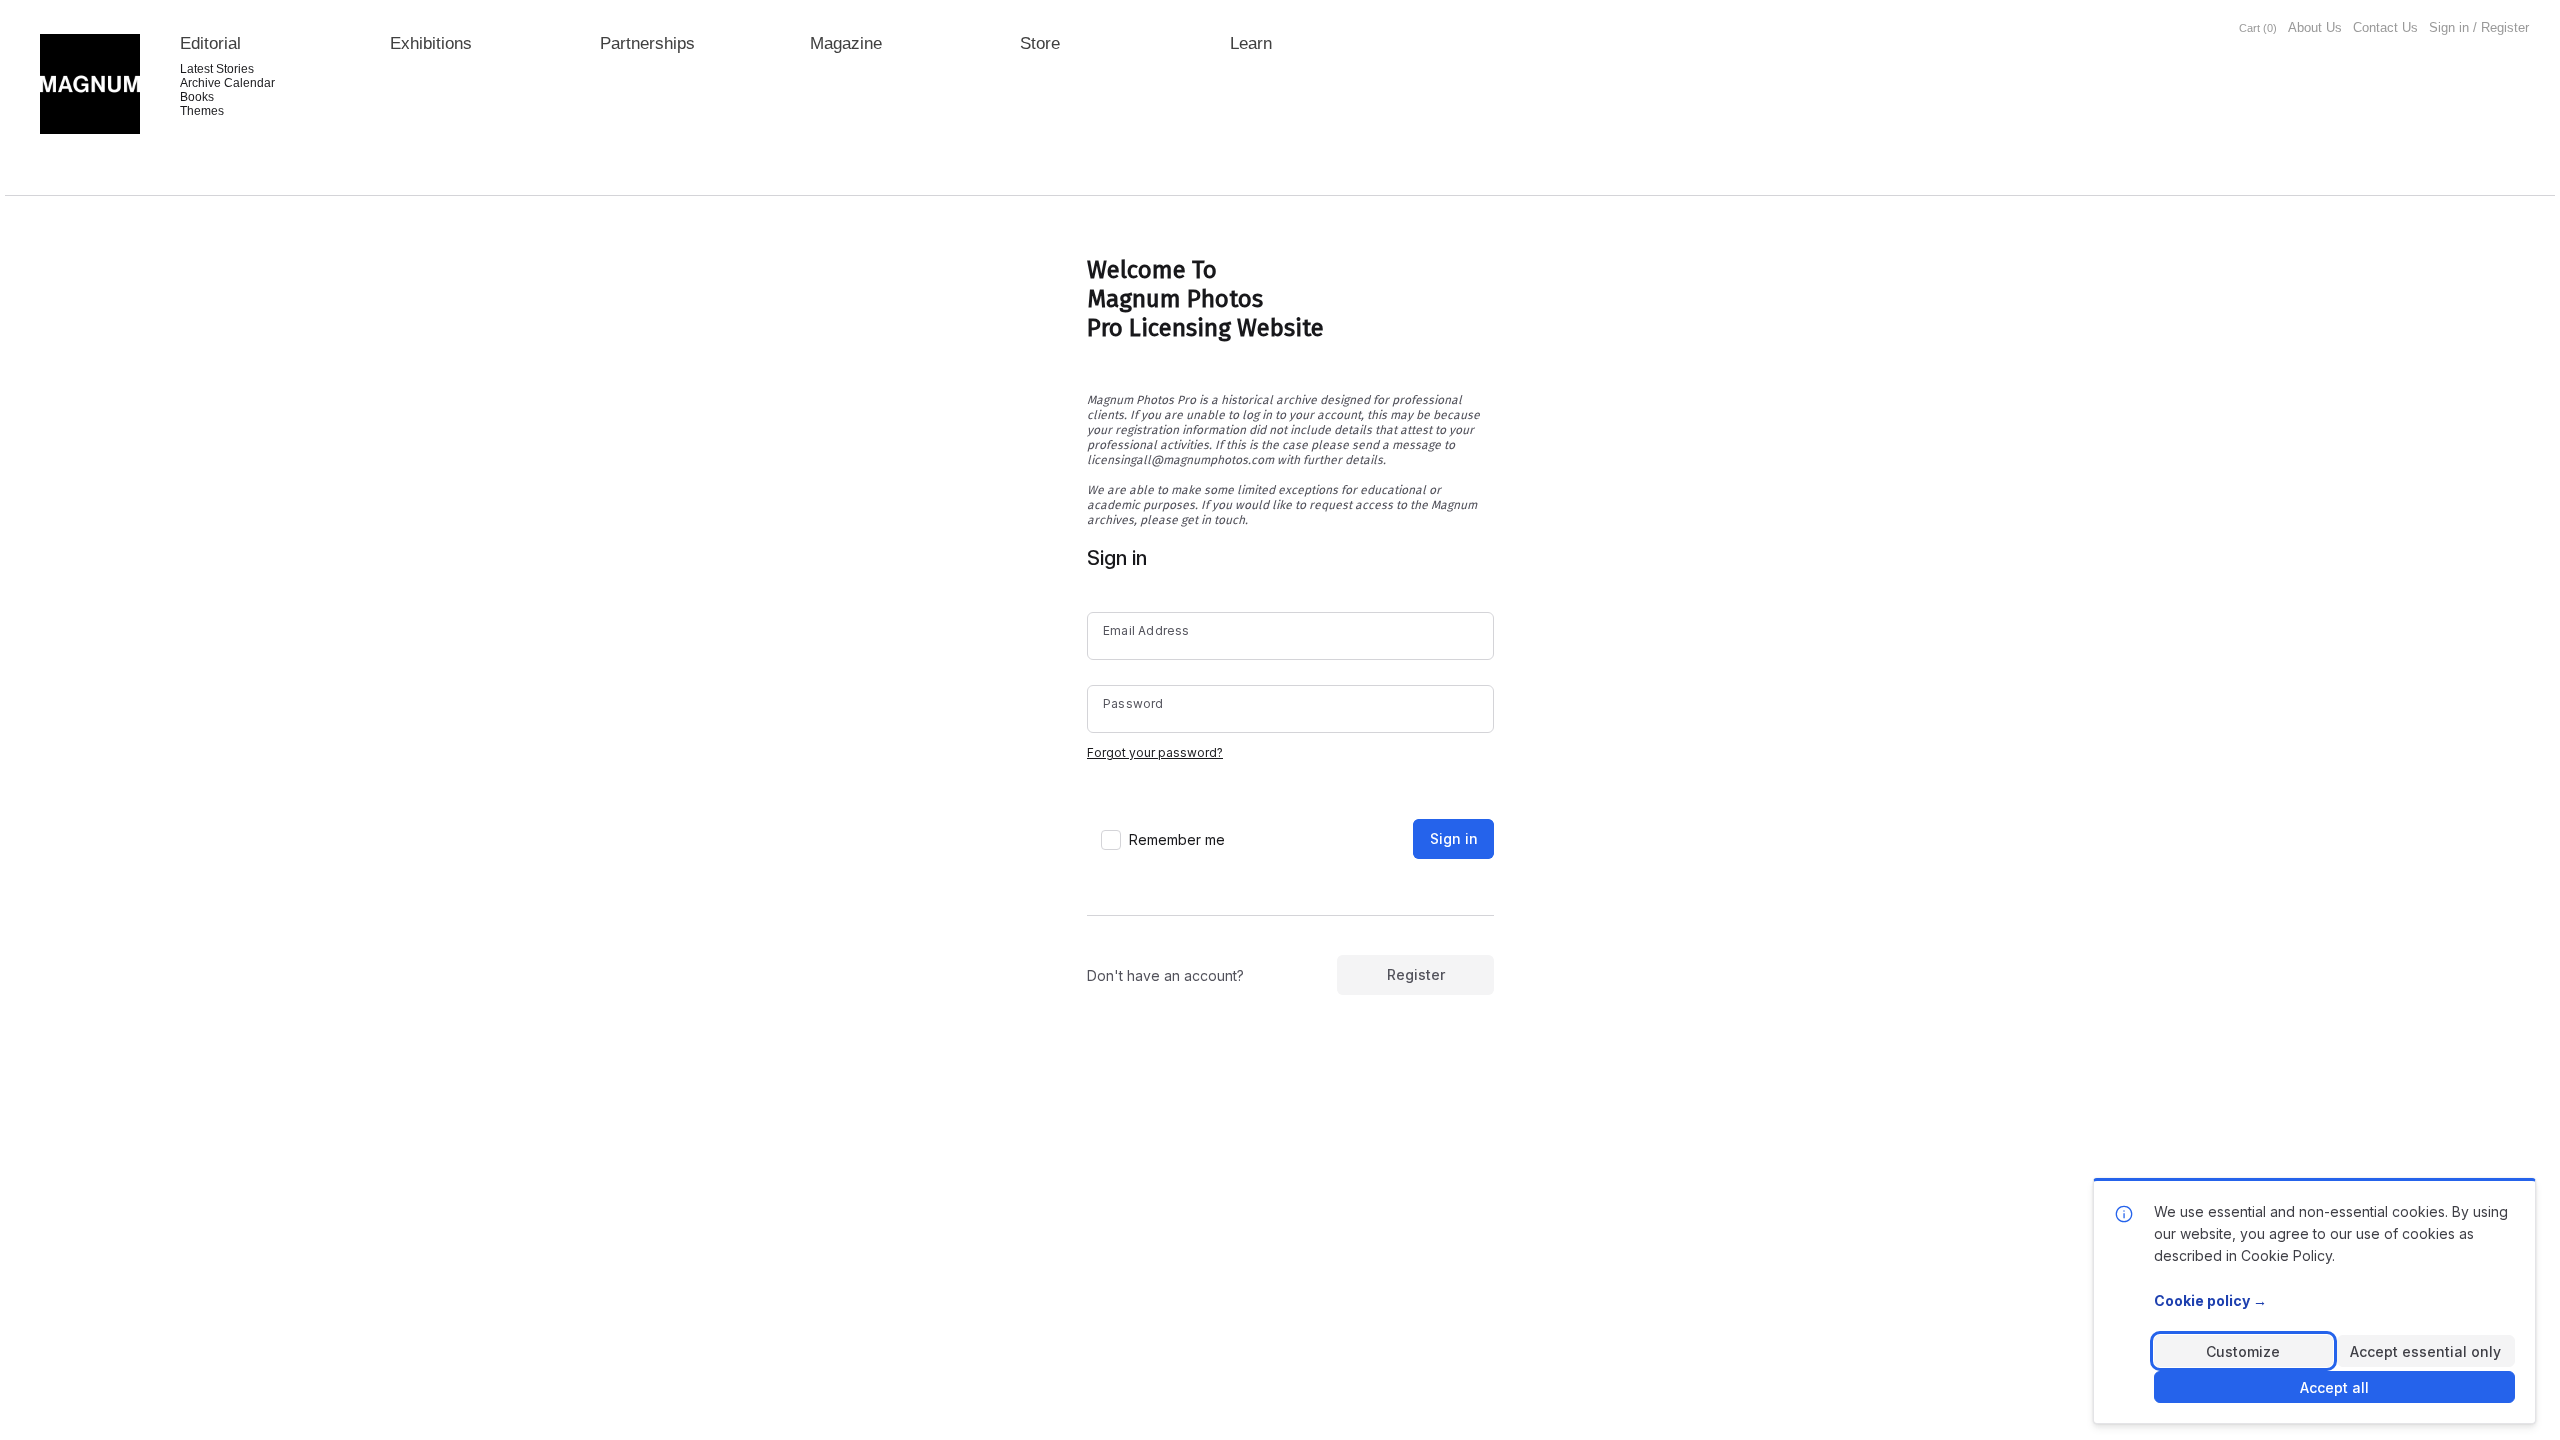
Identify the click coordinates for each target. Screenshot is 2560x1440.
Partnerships (647, 43)
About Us (2315, 27)
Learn (1251, 43)
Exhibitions (431, 43)
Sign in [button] (1454, 838)
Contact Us (2385, 27)
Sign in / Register (2479, 27)
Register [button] (1416, 974)
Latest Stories (217, 69)
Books (197, 97)
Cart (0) (2258, 28)
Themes (202, 111)
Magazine (846, 43)
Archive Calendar (227, 83)
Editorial (210, 43)
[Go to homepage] (90, 84)
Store (1040, 43)
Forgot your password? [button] (1155, 752)
